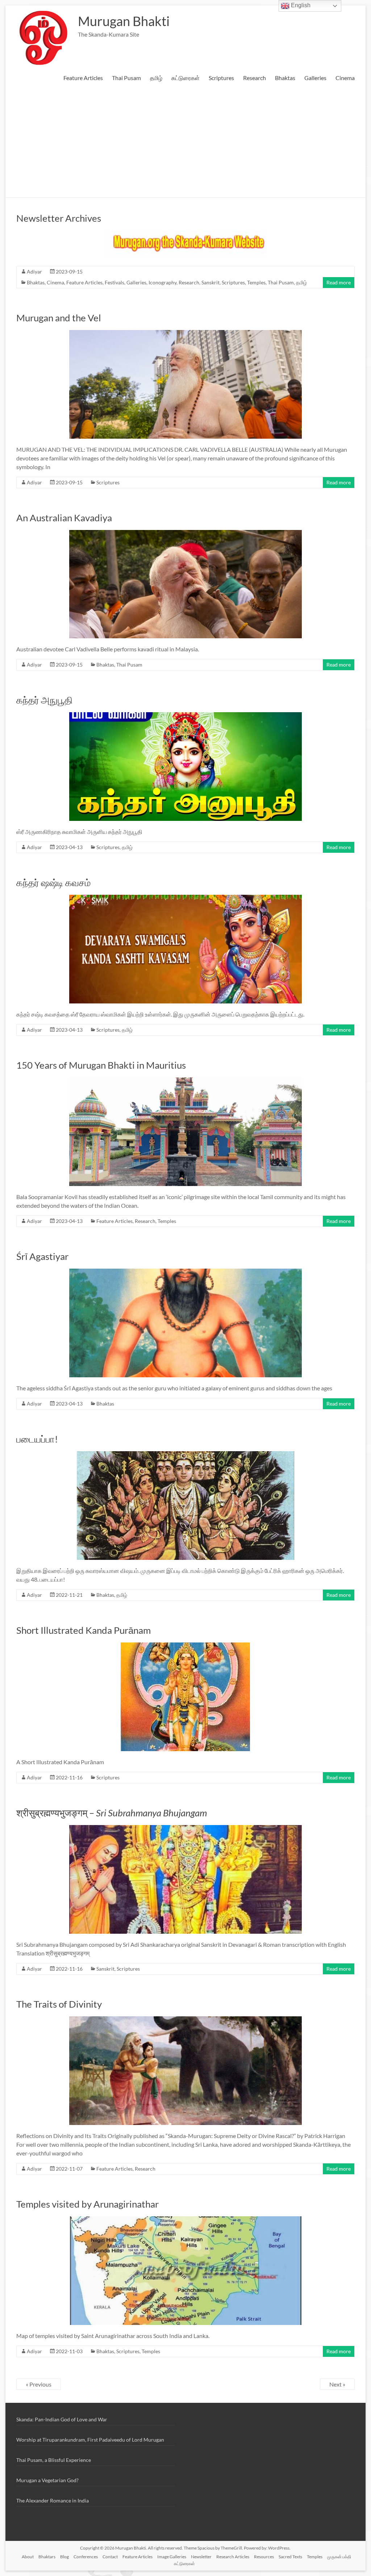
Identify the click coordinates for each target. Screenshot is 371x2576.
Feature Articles (83, 78)
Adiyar (34, 272)
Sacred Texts (290, 2557)
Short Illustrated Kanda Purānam (84, 1630)
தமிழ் (156, 78)
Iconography (162, 282)
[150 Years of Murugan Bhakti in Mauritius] (185, 1081)
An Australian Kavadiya (64, 518)
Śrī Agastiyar (42, 1256)
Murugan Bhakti (124, 21)
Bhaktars (47, 2557)
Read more (339, 282)
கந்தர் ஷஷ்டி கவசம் (53, 882)
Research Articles (233, 2557)
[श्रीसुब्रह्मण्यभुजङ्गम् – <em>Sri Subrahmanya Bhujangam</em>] (185, 1828)
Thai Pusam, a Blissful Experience (54, 2460)
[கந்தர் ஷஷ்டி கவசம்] (185, 898)
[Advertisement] (185, 143)
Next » (337, 2384)
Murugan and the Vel (59, 318)
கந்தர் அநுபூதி (45, 700)
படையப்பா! (37, 1439)
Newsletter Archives (59, 218)
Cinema (345, 78)
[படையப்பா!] (185, 1455)
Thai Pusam (126, 78)
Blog (64, 2557)
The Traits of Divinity (59, 2004)
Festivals (114, 282)
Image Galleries (172, 2557)
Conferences (86, 2557)
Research (255, 78)
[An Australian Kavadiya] (185, 533)
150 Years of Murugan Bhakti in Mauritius (101, 1065)
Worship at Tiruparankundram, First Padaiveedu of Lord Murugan (90, 2440)
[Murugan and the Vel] (185, 333)
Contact (110, 2557)
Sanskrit (210, 282)
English (300, 5)
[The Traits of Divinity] (185, 2020)
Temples (256, 282)
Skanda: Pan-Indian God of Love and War (62, 2419)
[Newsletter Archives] (185, 234)
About (28, 2557)
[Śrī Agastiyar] (185, 1272)
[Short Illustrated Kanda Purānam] (185, 1646)
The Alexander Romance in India (53, 2500)
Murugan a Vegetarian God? (47, 2480)
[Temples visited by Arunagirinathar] (185, 2220)
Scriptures (221, 78)
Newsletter (201, 2557)
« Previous (39, 2384)
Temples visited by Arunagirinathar (87, 2204)
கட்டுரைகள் (185, 78)
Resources (264, 2557)
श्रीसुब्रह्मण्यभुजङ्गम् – (112, 1813)
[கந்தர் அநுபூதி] (185, 716)
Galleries (315, 78)
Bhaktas (285, 78)
